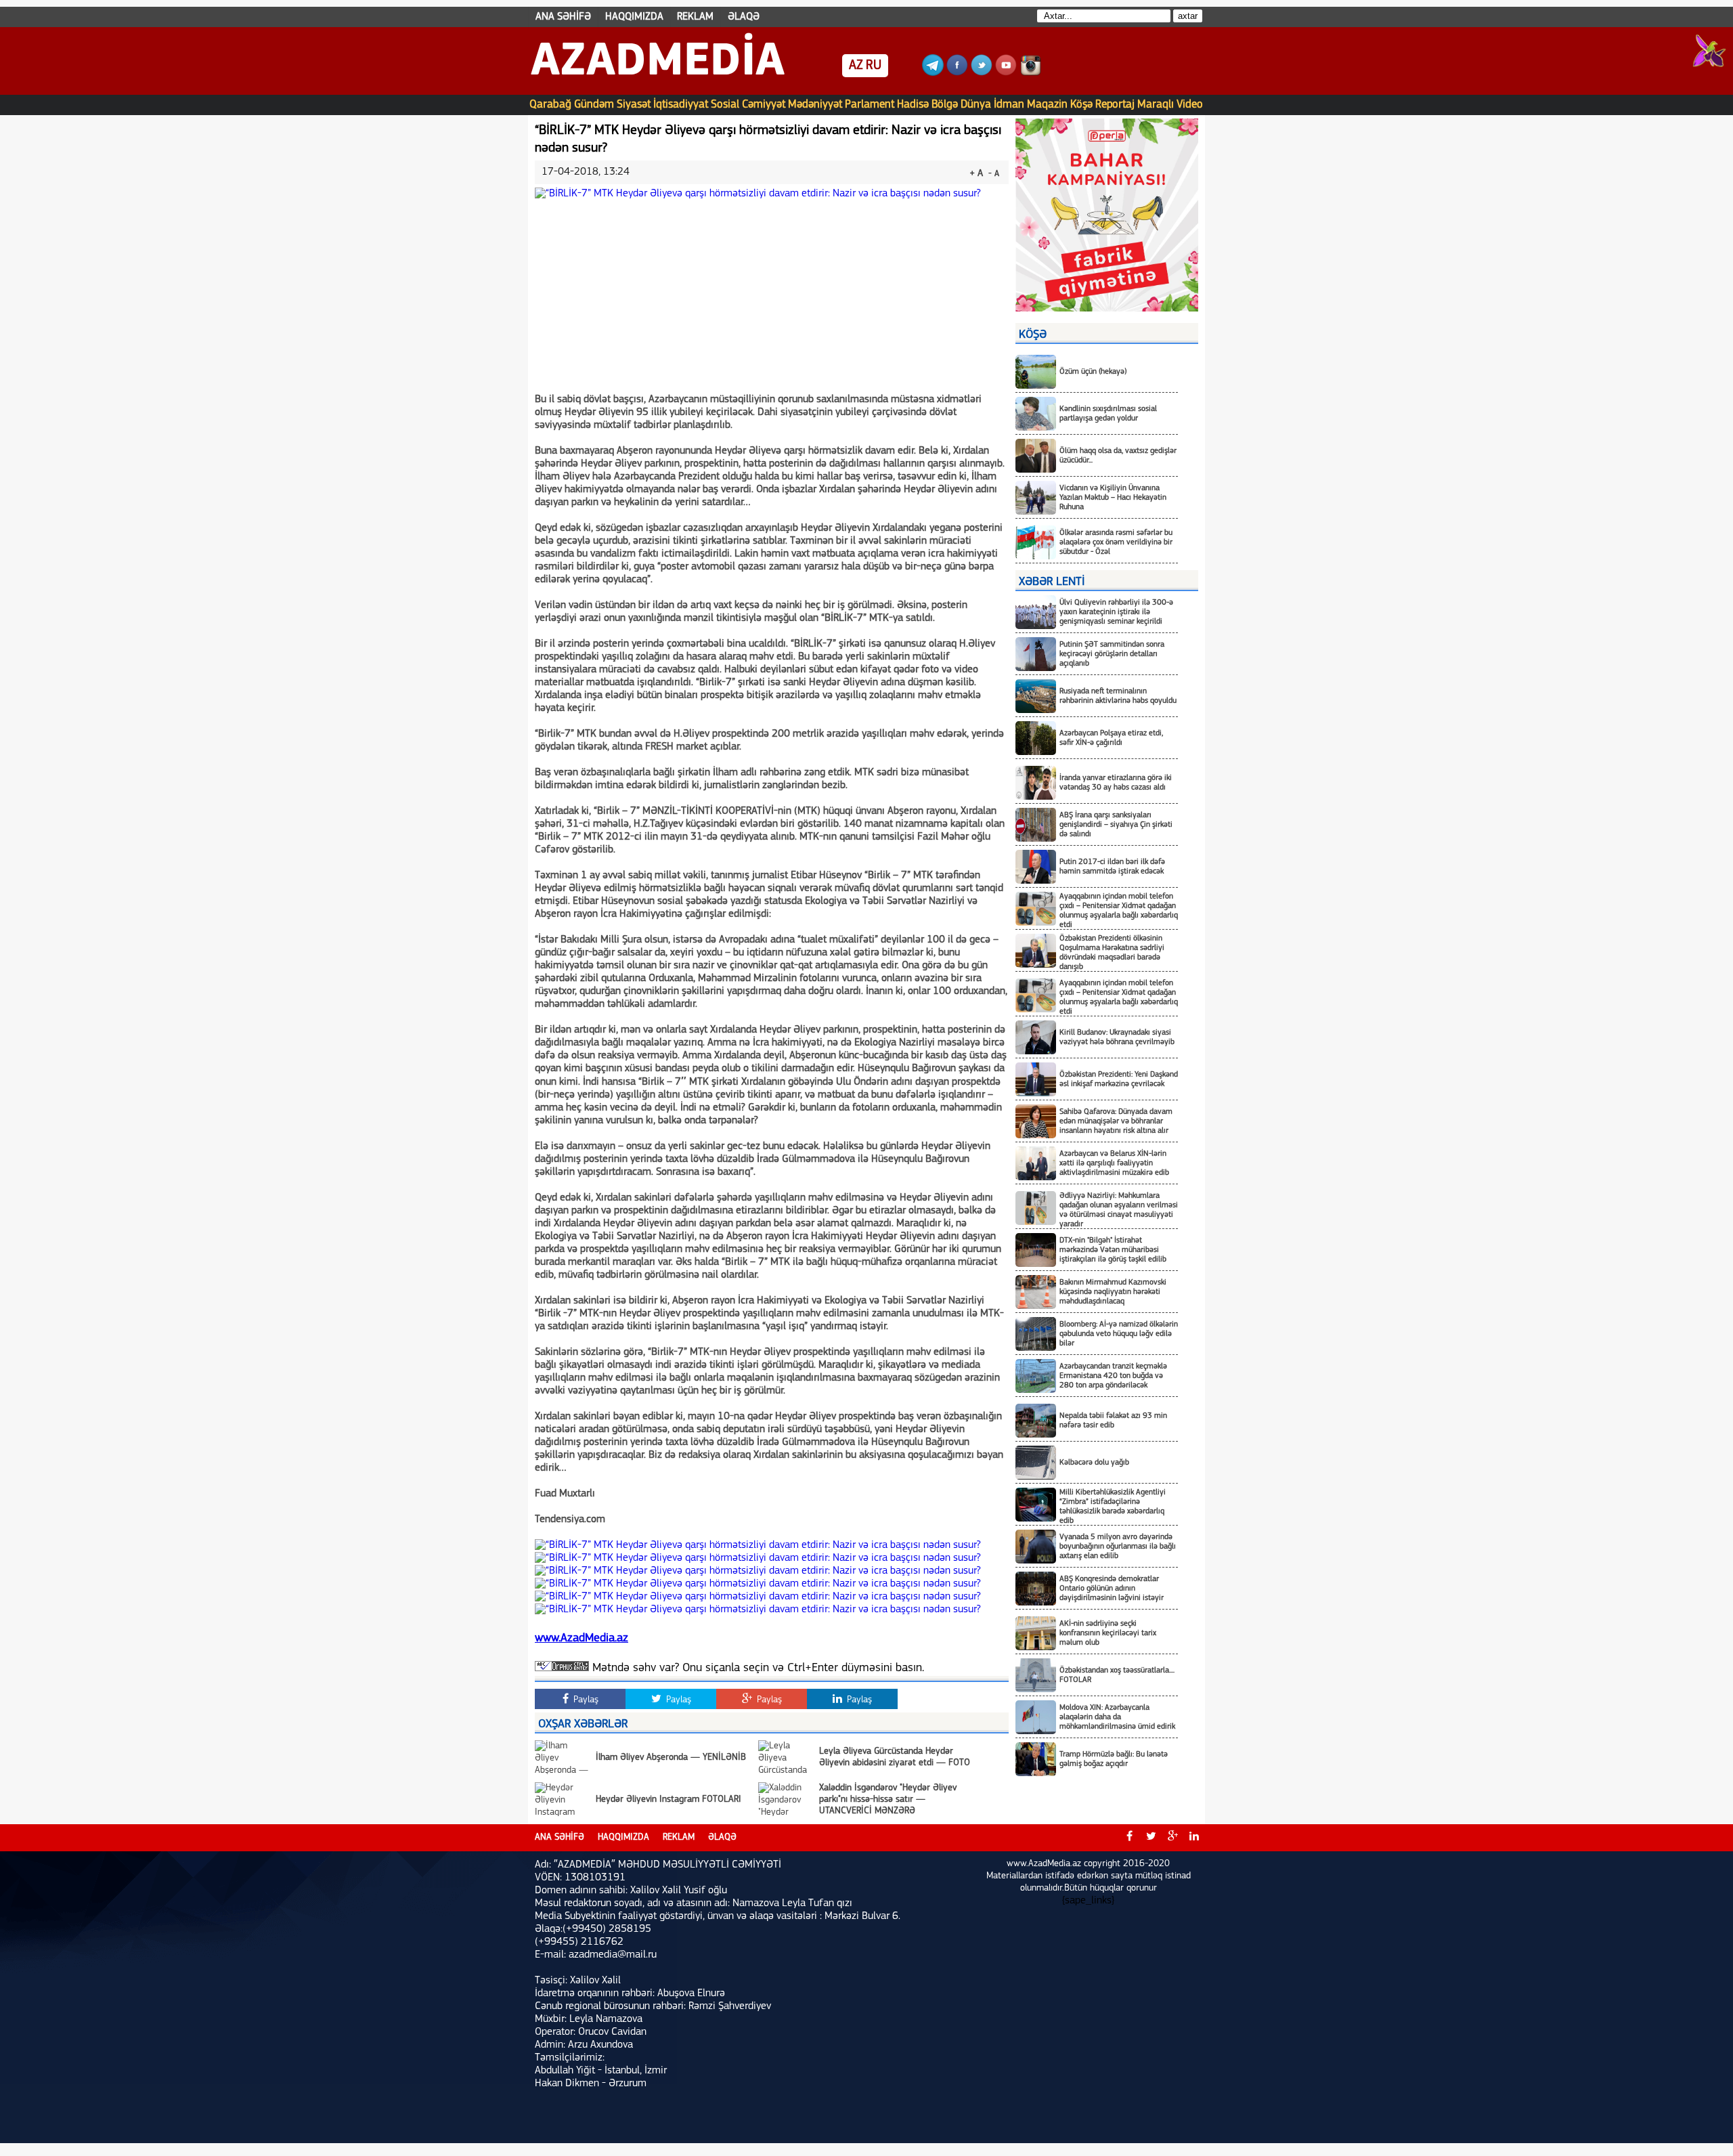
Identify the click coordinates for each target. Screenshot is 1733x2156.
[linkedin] (1194, 1838)
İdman (1009, 105)
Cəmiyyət (764, 105)
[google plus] (1172, 1838)
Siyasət (634, 105)
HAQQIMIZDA (634, 17)
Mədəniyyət (815, 105)
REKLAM (695, 17)
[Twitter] (982, 73)
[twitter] (1151, 1838)
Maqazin (1047, 105)
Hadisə (913, 105)
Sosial (725, 105)
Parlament (870, 105)
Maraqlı (1156, 105)
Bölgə (945, 105)
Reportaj (1115, 105)
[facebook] (1129, 1838)
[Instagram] (1030, 73)
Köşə (1081, 105)
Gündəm (594, 105)
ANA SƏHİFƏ (563, 17)
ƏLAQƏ (744, 17)
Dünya (976, 105)
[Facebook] (957, 73)
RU (874, 66)
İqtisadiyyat (681, 105)
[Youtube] (1006, 73)
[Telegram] (933, 73)
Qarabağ (550, 105)
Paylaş (585, 1700)
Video (1190, 105)
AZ (856, 66)
